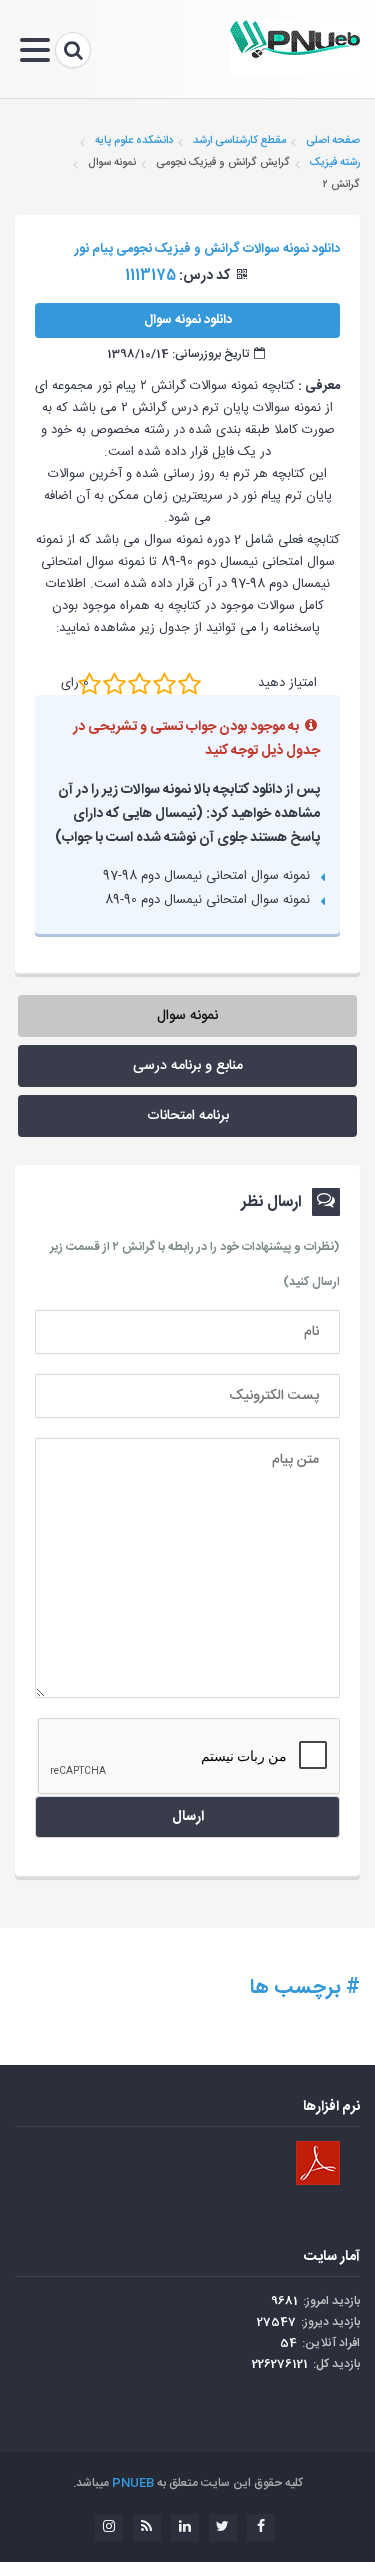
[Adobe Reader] (318, 2163)
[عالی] (189, 683)
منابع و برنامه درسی (188, 1066)
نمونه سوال (187, 1016)
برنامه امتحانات (188, 1116)
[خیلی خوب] (164, 683)
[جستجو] (73, 50)
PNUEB (133, 2483)
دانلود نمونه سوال (188, 320)
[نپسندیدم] (114, 683)
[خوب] (139, 683)
